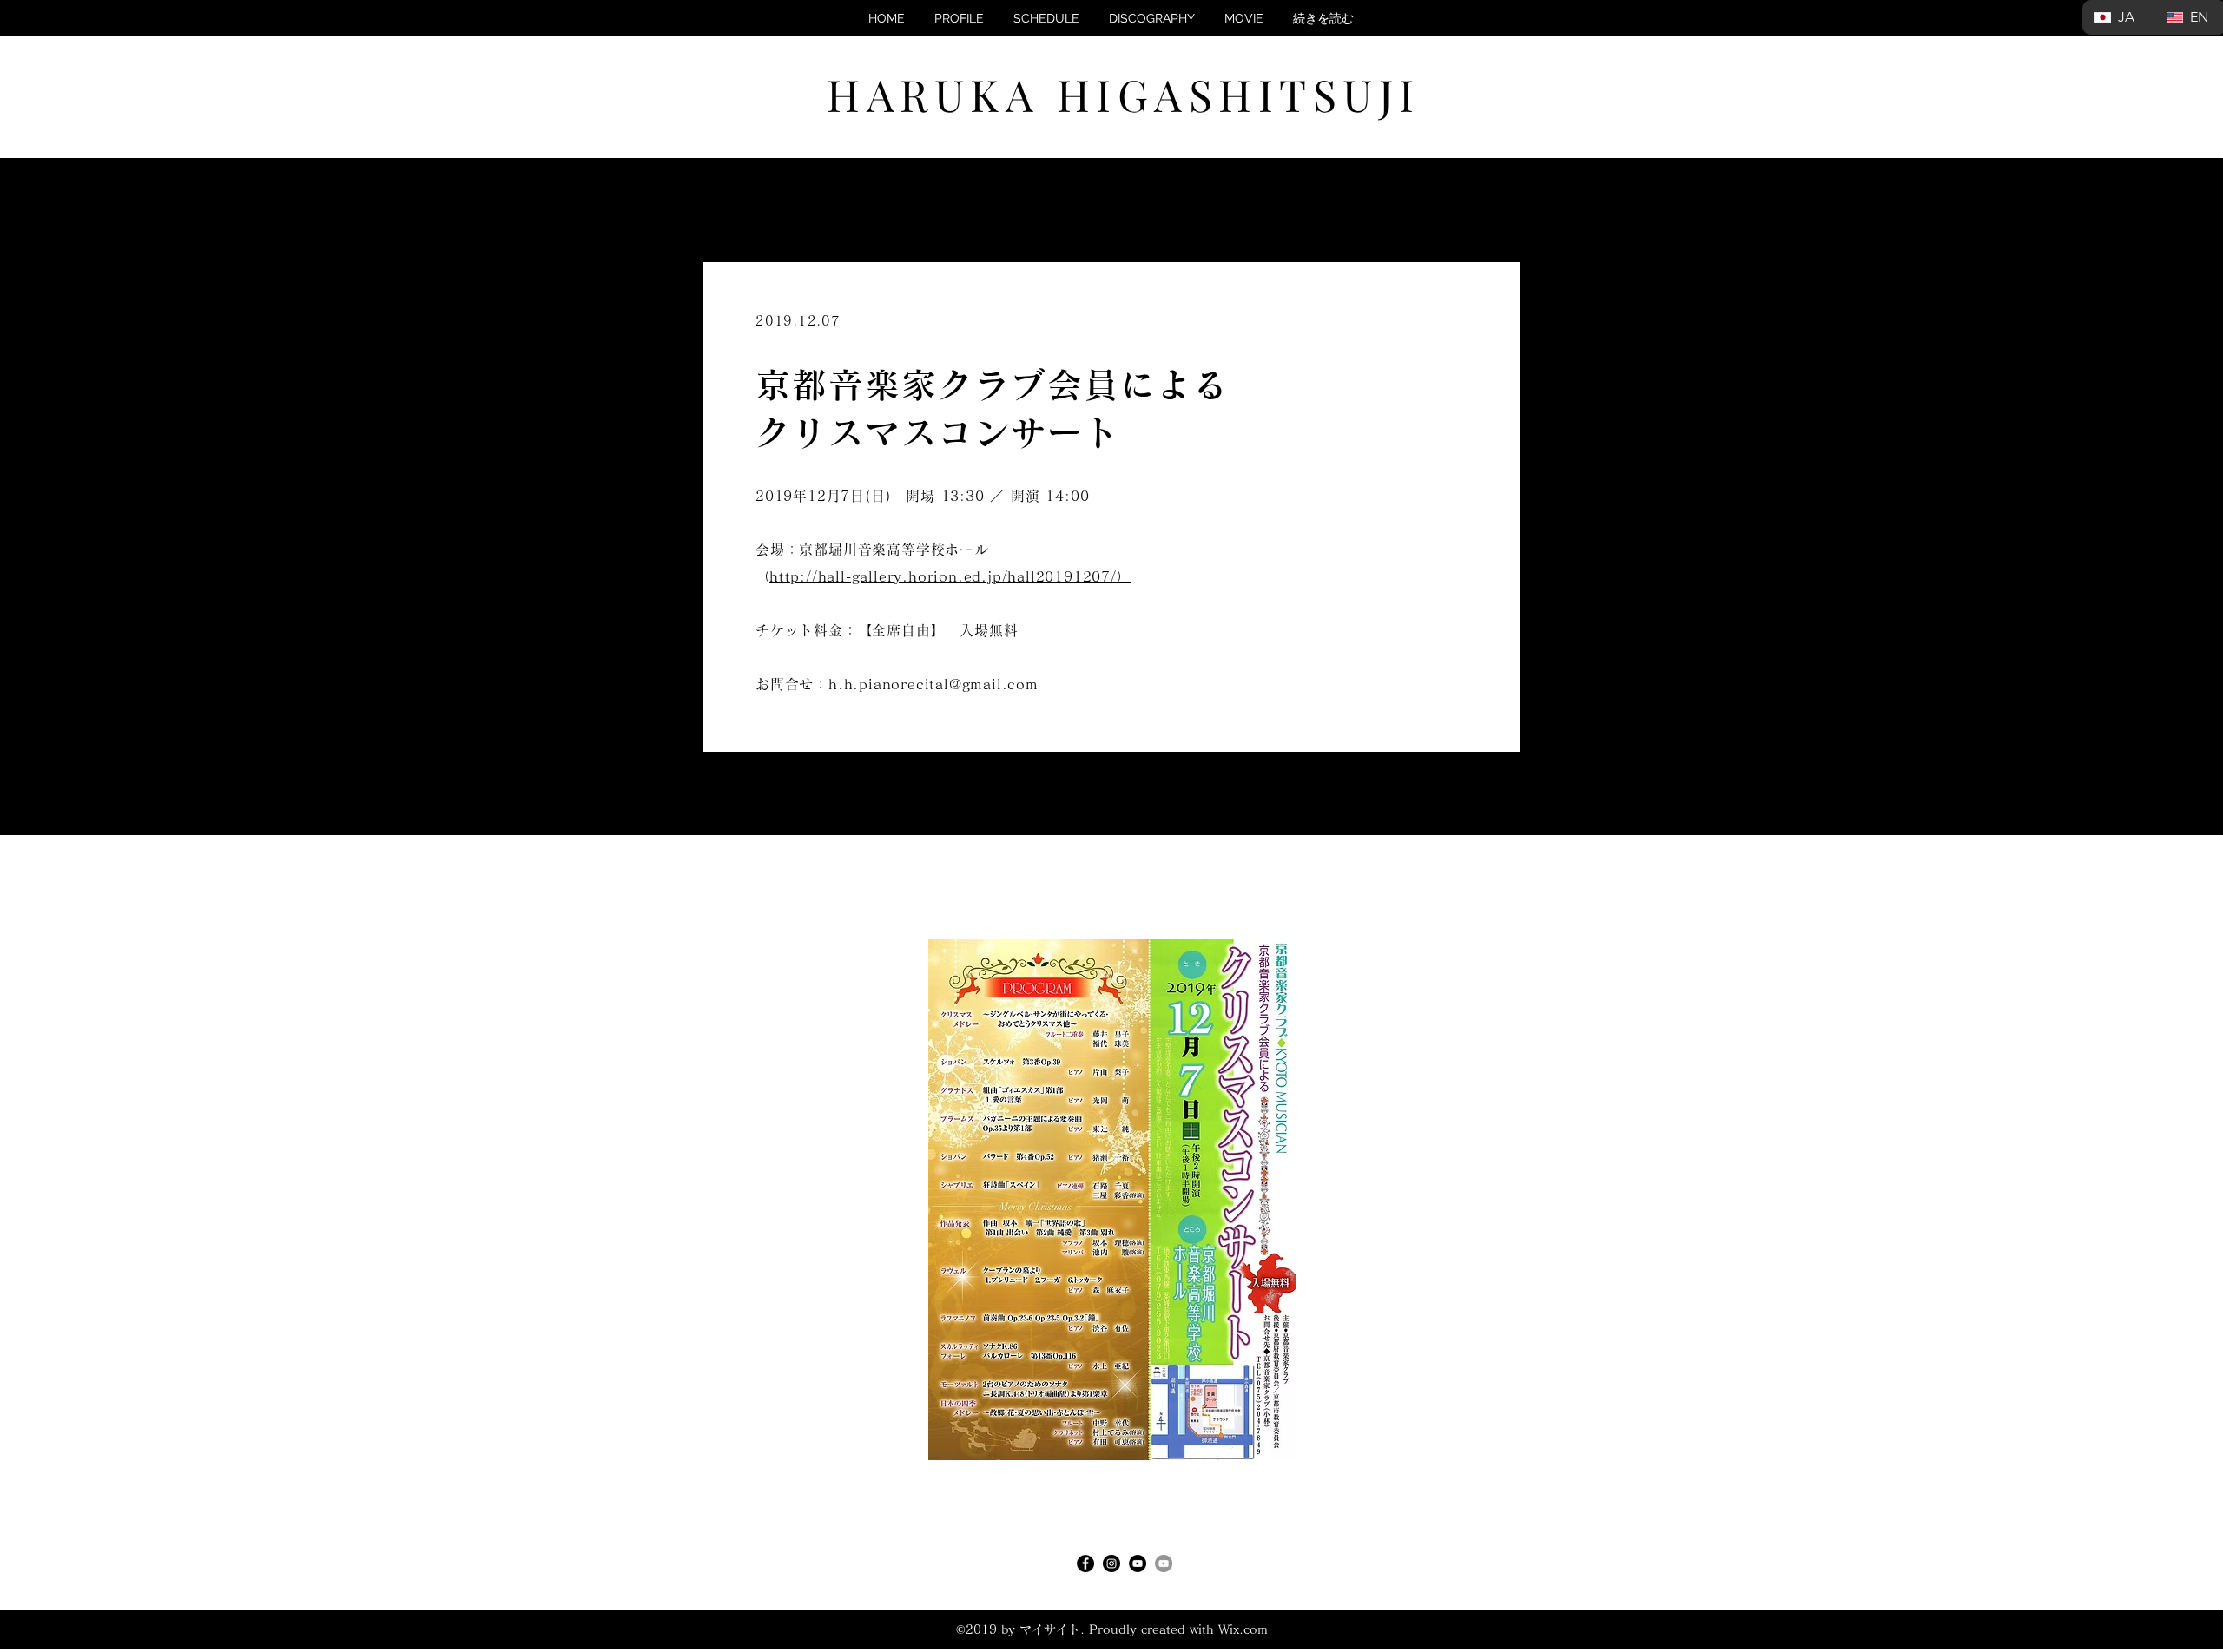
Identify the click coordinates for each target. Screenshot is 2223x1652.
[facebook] (1085, 1563)
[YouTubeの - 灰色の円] (1164, 1563)
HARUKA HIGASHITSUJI (1124, 94)
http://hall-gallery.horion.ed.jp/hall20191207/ (943, 576)
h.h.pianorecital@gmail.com (933, 684)
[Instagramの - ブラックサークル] (1111, 1563)
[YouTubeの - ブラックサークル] (1138, 1563)
